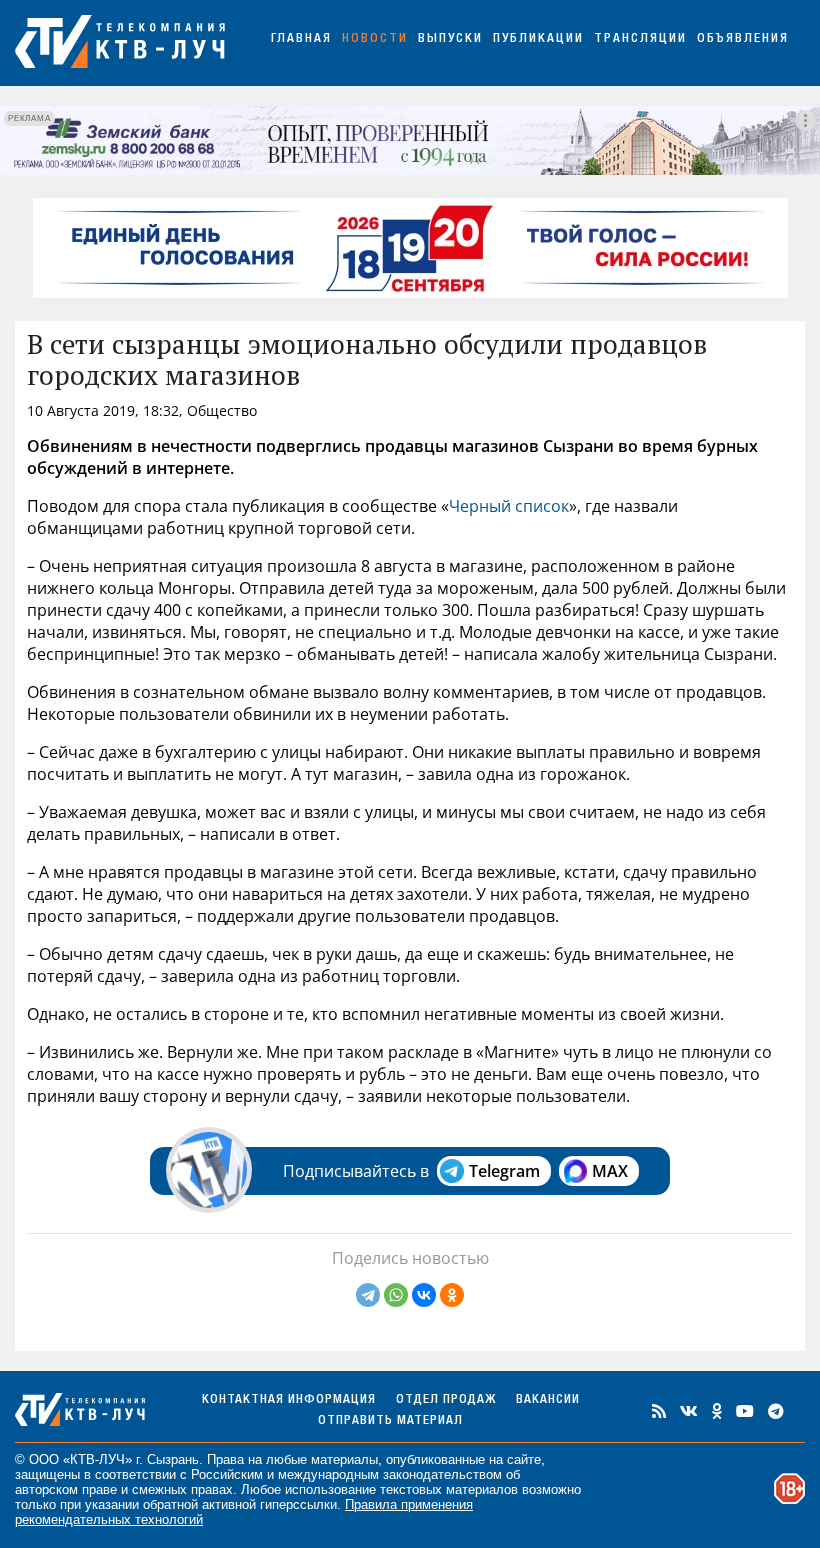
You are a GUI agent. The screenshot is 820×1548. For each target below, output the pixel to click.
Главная (301, 39)
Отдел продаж (446, 1400)
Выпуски (450, 39)
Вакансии (548, 1400)
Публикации (538, 39)
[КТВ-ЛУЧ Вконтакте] (689, 1411)
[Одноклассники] (452, 1295)
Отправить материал (390, 1421)
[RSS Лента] (659, 1411)
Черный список (509, 506)
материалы (344, 1459)
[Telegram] (368, 1295)
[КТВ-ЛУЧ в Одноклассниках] (717, 1411)
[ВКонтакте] (424, 1295)
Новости (375, 39)
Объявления (743, 39)
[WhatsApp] (396, 1295)
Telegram (504, 1171)
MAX (610, 1171)
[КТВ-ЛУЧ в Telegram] (776, 1411)
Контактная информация (289, 1400)
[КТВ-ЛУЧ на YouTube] (745, 1411)
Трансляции (640, 39)
